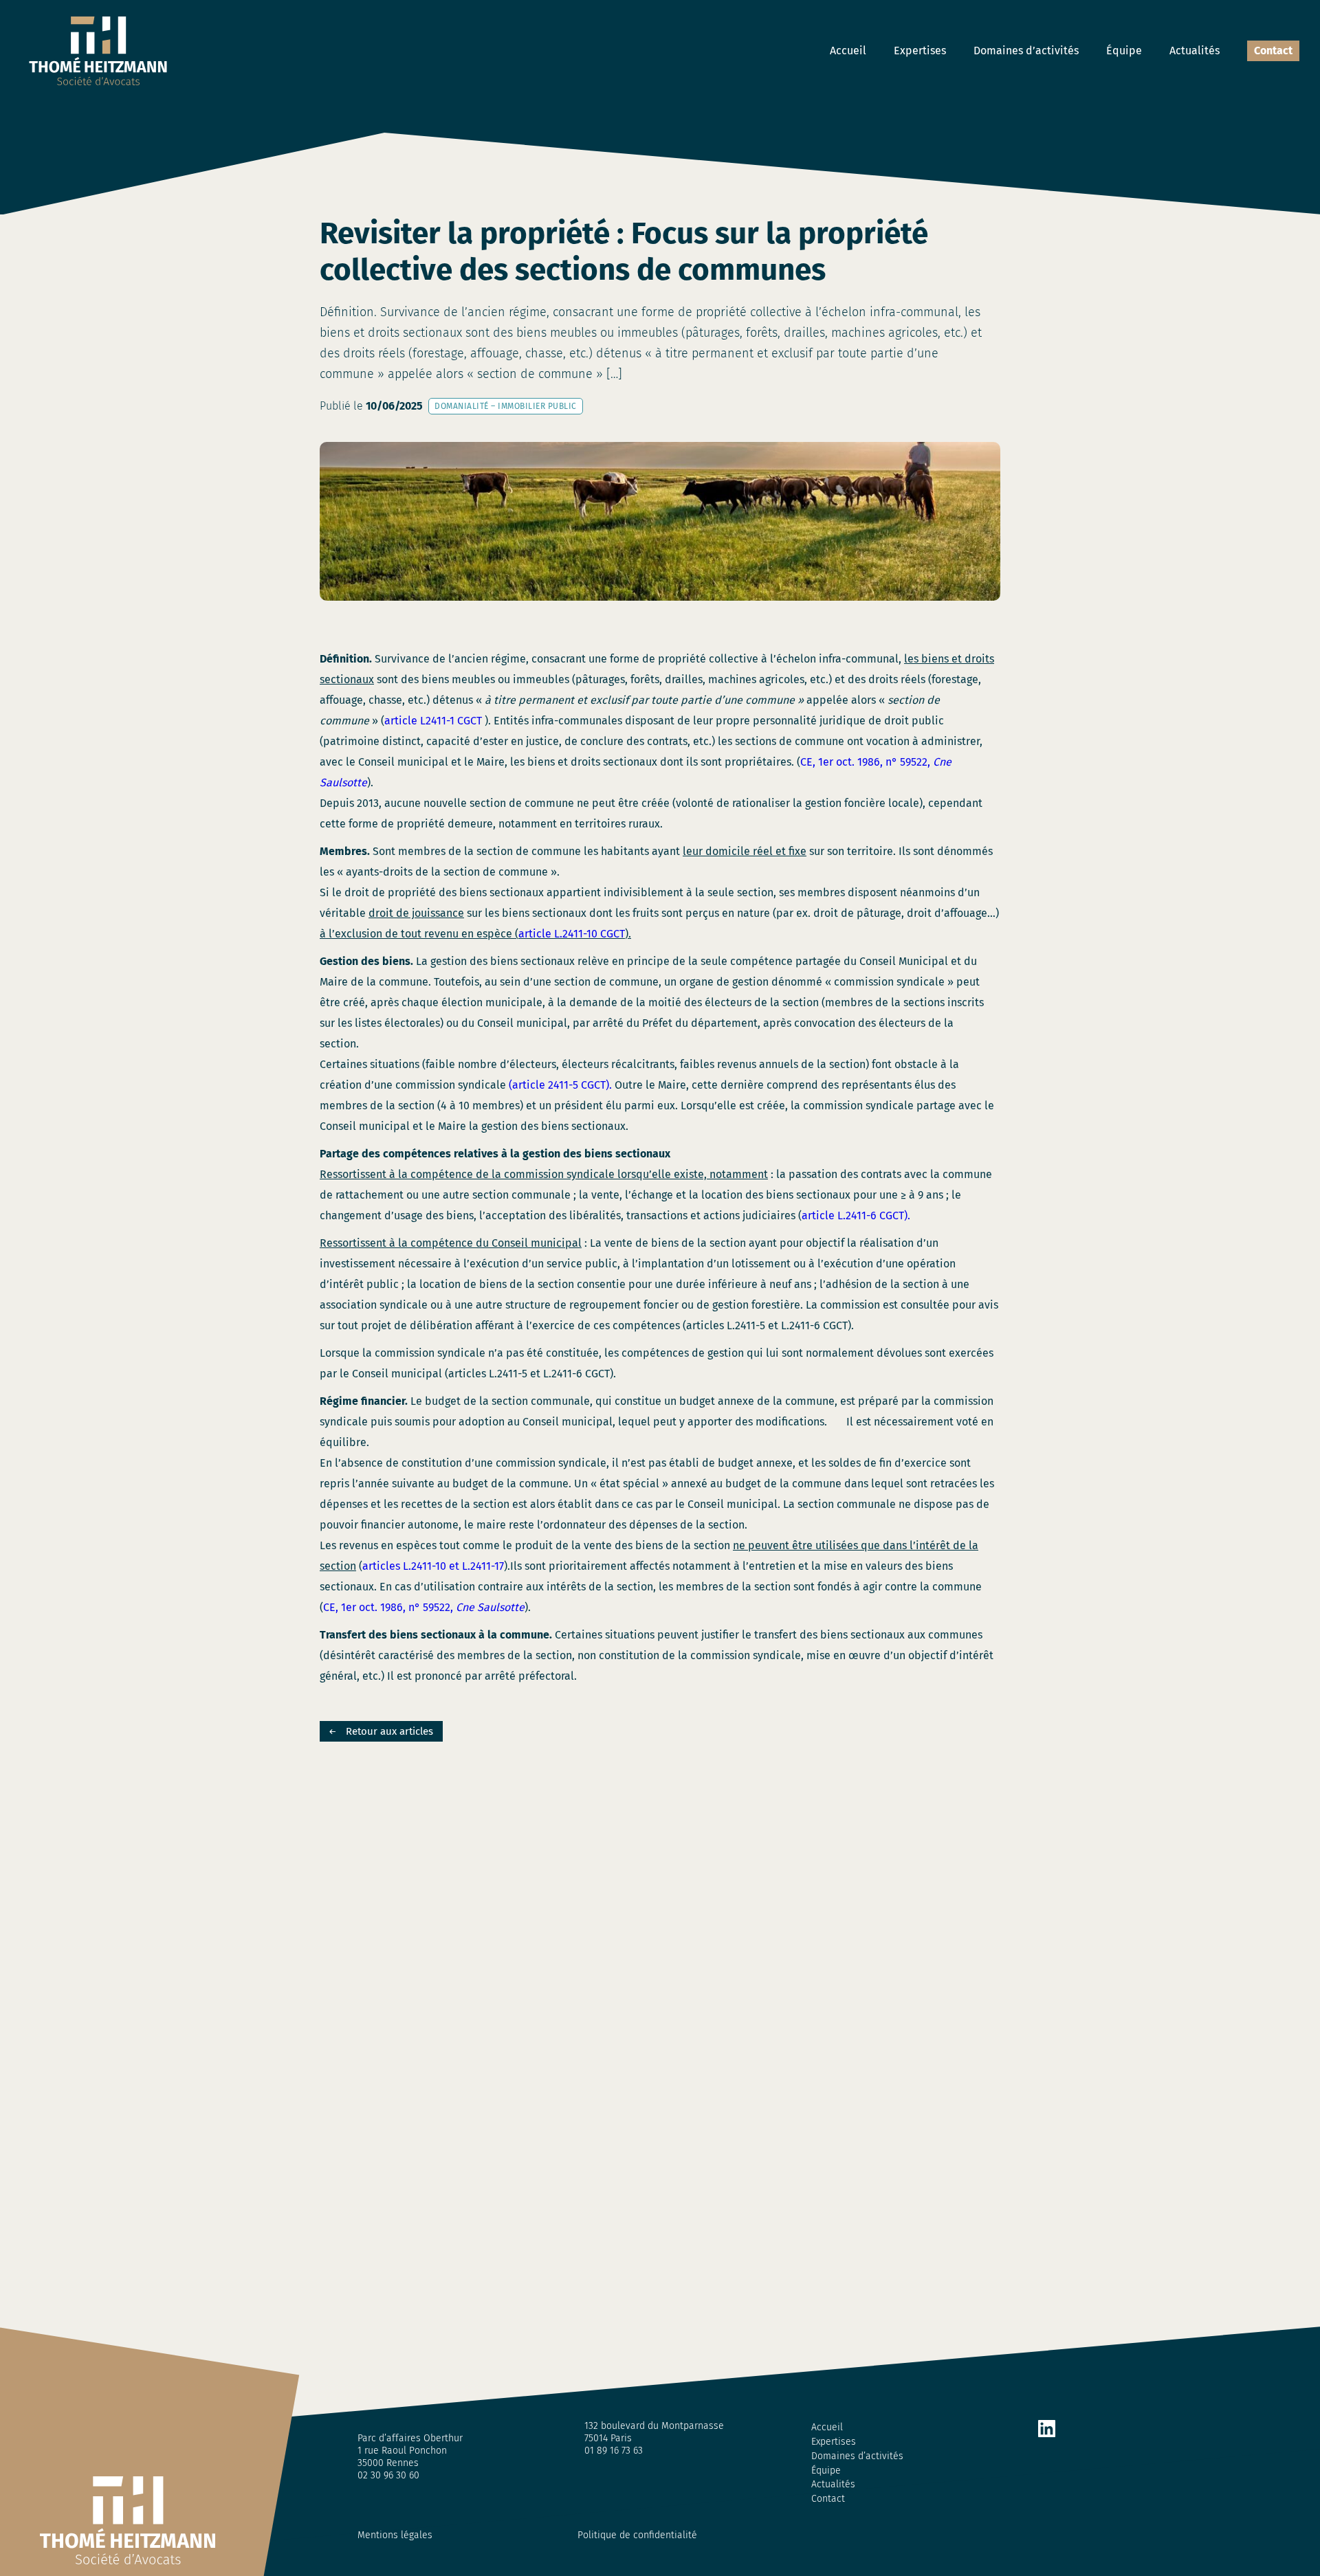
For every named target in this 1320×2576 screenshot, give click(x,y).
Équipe (1124, 51)
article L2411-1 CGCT (434, 721)
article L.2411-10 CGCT (572, 934)
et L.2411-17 (476, 1566)
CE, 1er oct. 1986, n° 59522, (424, 1607)
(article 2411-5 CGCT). (560, 1085)
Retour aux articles (389, 1731)
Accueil (848, 51)
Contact (1273, 51)
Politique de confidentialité (637, 2535)
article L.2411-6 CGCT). (856, 1215)
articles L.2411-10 (404, 1566)
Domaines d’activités (1026, 51)
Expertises (920, 51)
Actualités (1195, 51)
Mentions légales (395, 2535)
